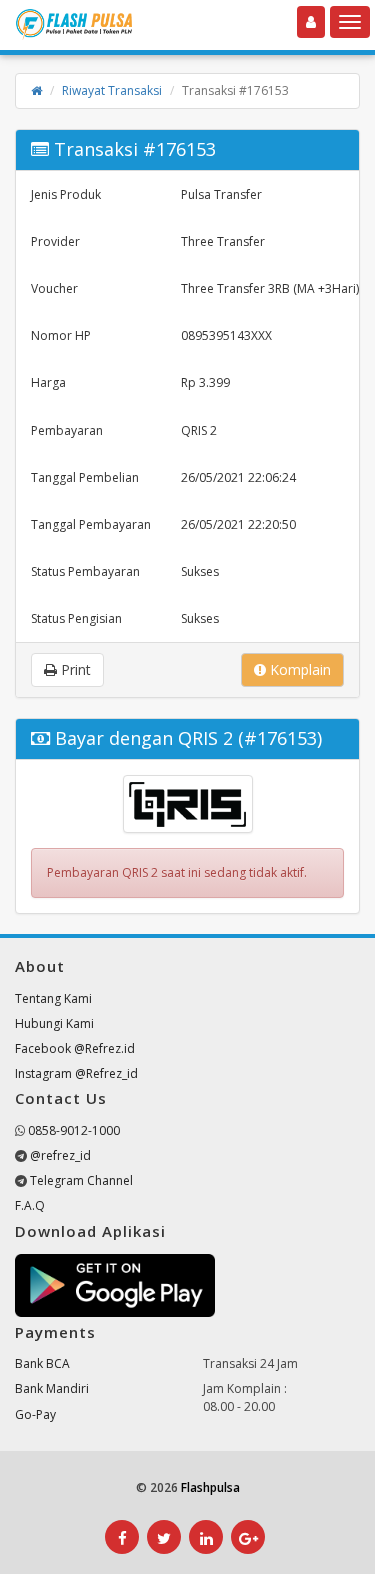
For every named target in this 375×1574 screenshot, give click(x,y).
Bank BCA (42, 1363)
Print (74, 669)
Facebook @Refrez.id (75, 1048)
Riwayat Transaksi (112, 90)
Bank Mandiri (52, 1388)
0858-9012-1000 (74, 1130)
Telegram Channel (81, 1180)
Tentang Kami (53, 998)
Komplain (298, 669)
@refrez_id (60, 1155)
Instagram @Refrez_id (76, 1073)
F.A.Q (30, 1205)
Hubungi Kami (54, 1023)
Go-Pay (35, 1414)
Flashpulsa (210, 1487)
